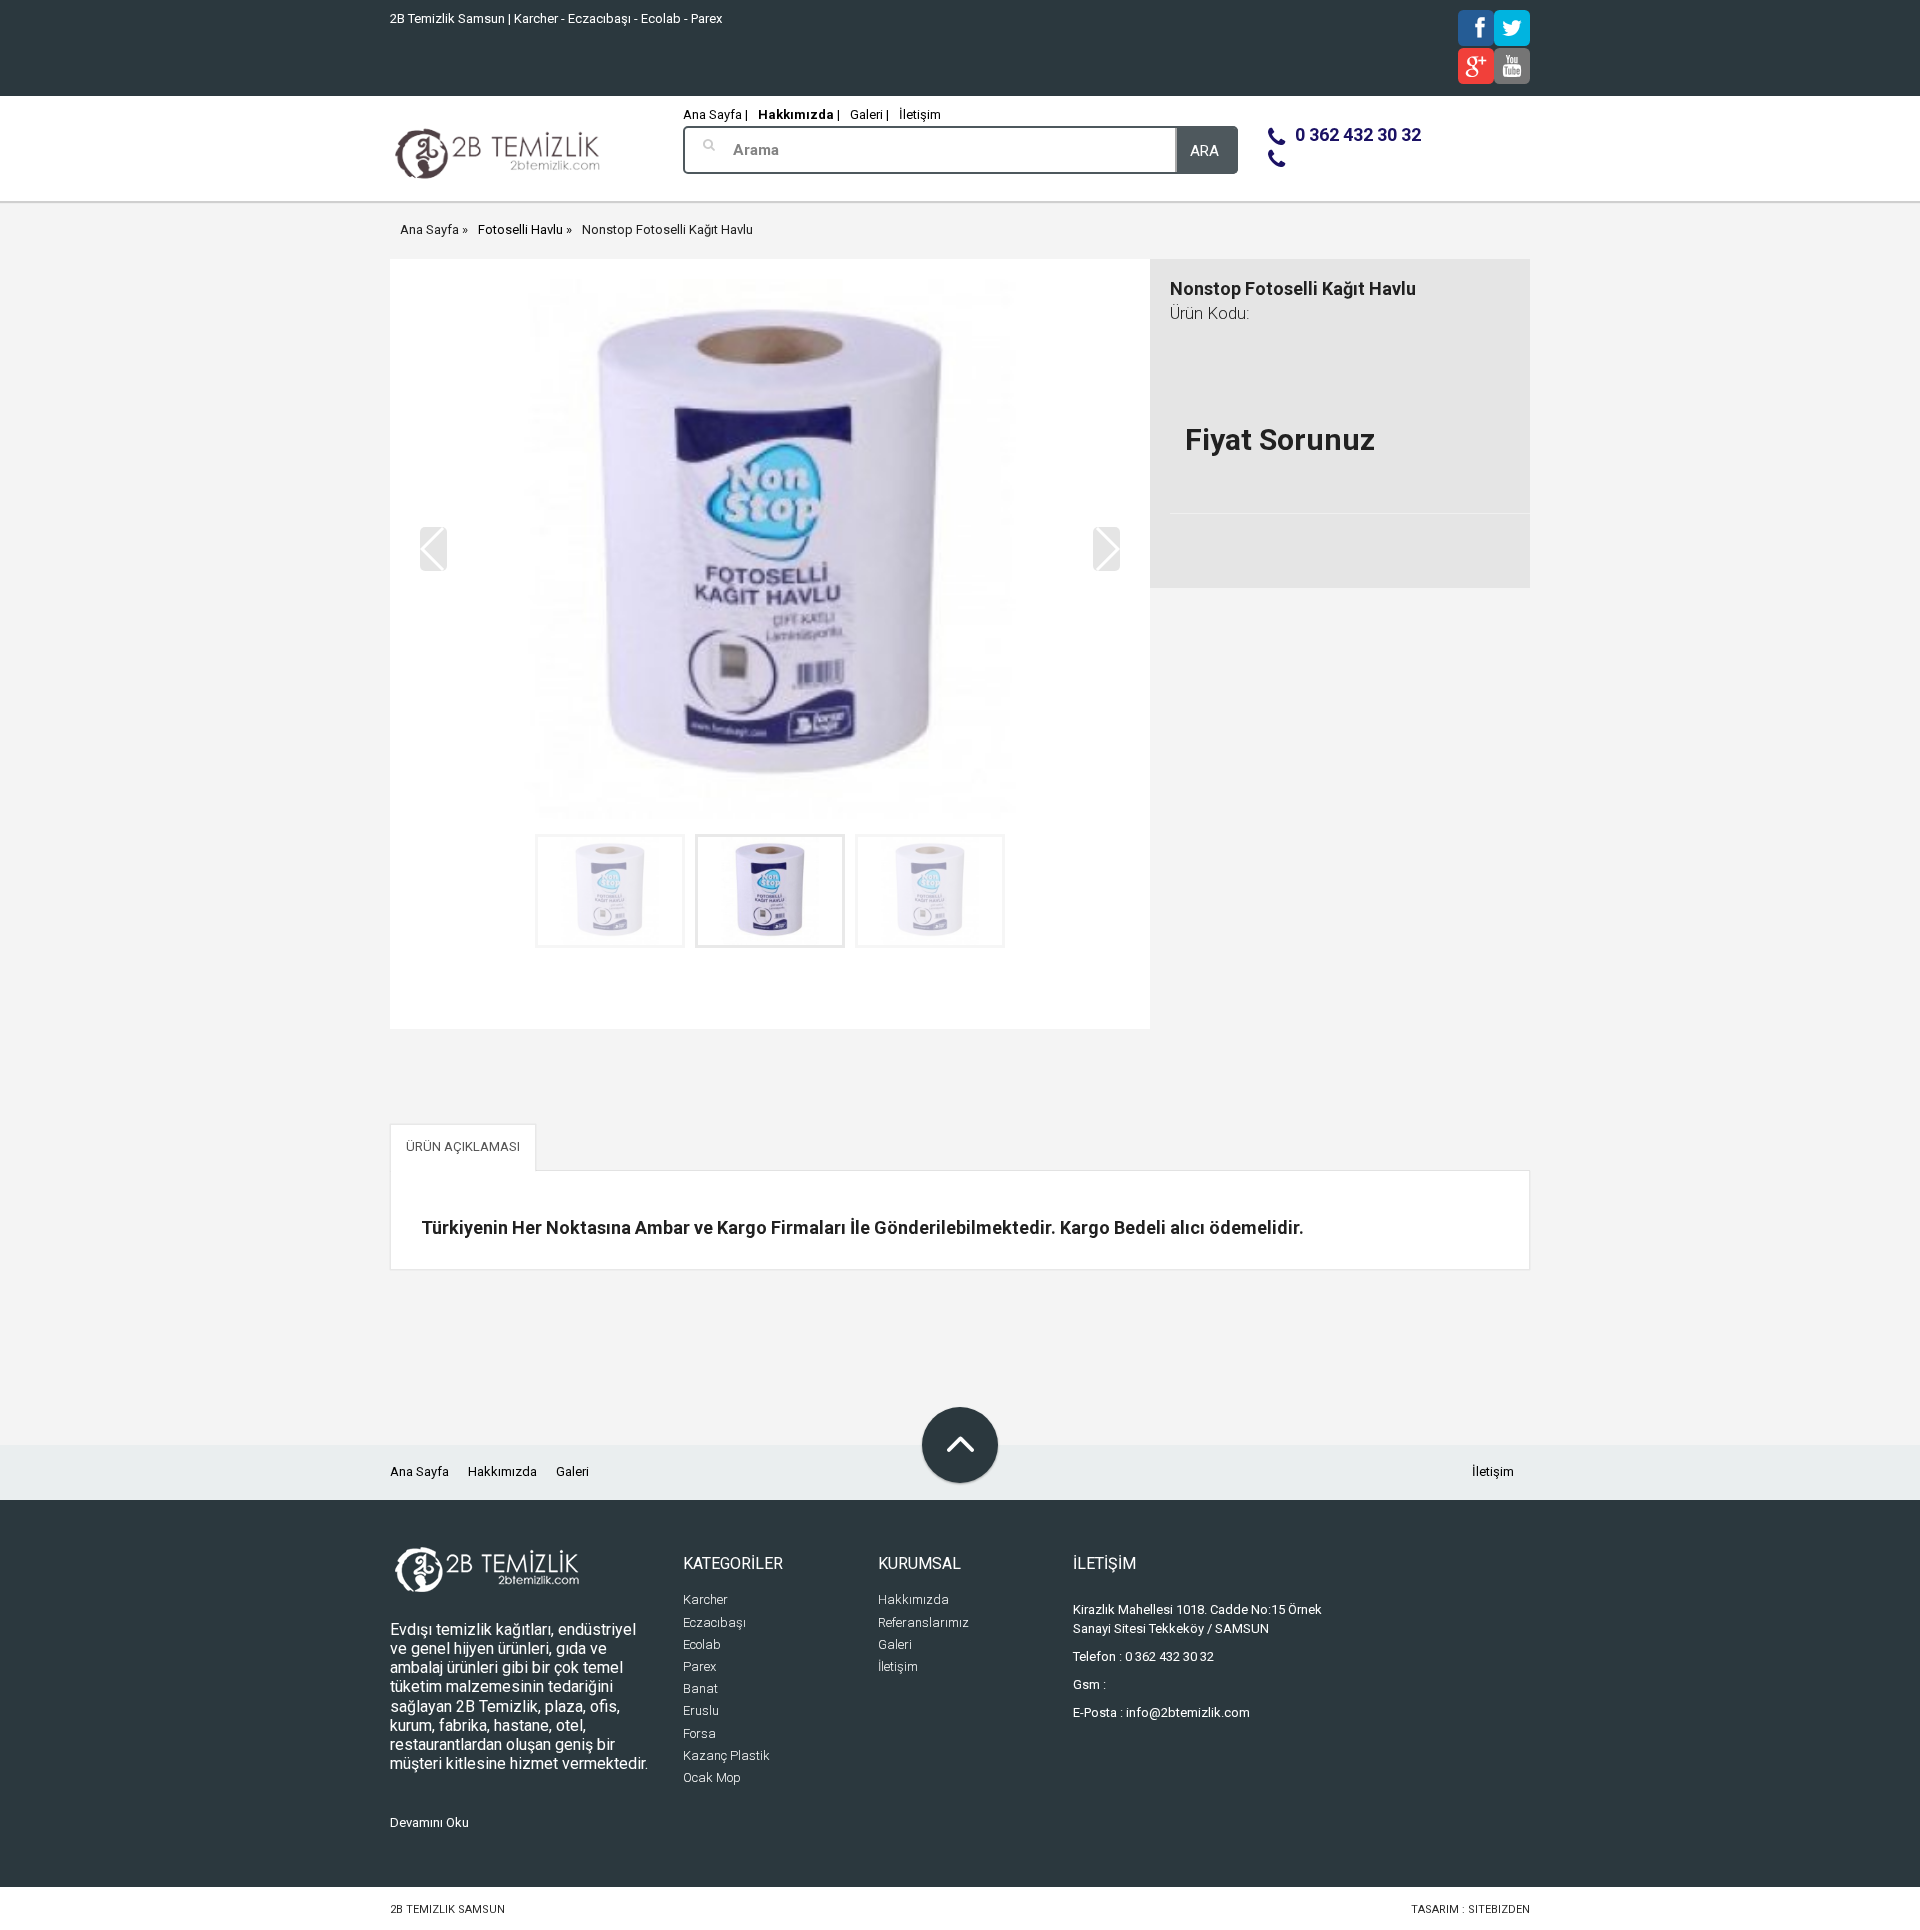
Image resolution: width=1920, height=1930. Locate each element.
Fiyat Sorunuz (1280, 439)
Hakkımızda (502, 1471)
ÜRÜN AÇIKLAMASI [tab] (463, 1146)
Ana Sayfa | (715, 114)
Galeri (572, 1471)
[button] (1106, 549)
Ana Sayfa (429, 229)
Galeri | (869, 114)
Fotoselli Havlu (520, 229)
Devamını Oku (429, 1822)
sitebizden (1499, 1909)
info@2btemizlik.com (1188, 1712)
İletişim (920, 114)
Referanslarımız (923, 1622)
